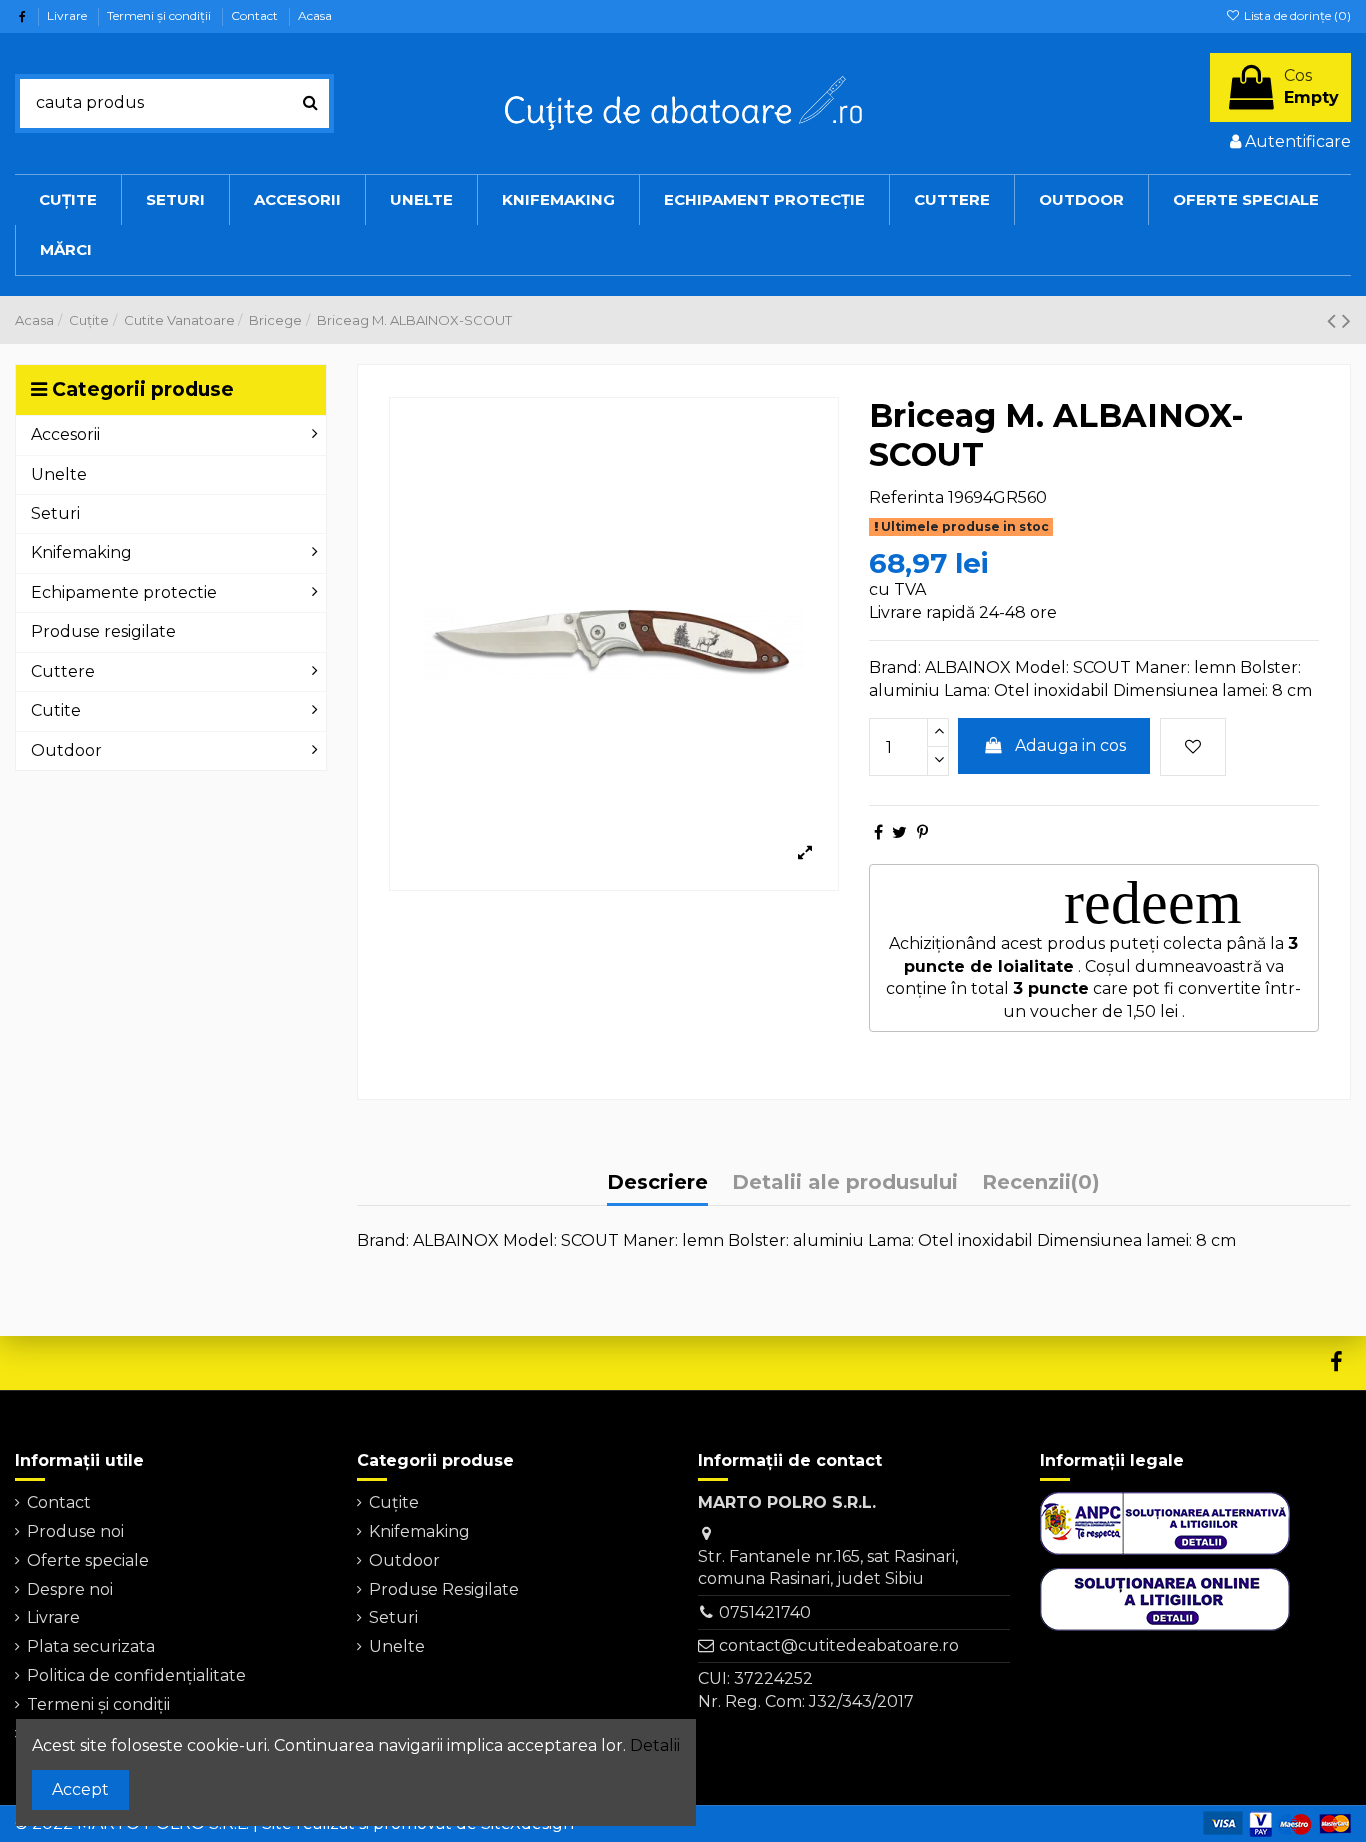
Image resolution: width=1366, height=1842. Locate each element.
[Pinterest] (922, 832)
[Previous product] (1334, 320)
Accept (80, 1789)
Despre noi (70, 1589)
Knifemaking (419, 1531)
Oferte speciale (88, 1560)
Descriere (657, 1182)
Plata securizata (91, 1646)
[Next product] (1346, 320)
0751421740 (765, 1612)
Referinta (906, 497)
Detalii (655, 1745)
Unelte (397, 1646)
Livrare (68, 15)
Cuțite (394, 1502)
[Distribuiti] (878, 832)
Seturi (393, 1617)
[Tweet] (899, 832)
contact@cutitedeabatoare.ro (839, 1645)
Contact (256, 15)
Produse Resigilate (444, 1589)
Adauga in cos (1070, 745)
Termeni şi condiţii (160, 15)
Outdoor (404, 1560)
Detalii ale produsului (845, 1182)
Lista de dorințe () (1296, 15)
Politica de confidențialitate (136, 1675)
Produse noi (75, 1531)
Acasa (315, 15)
